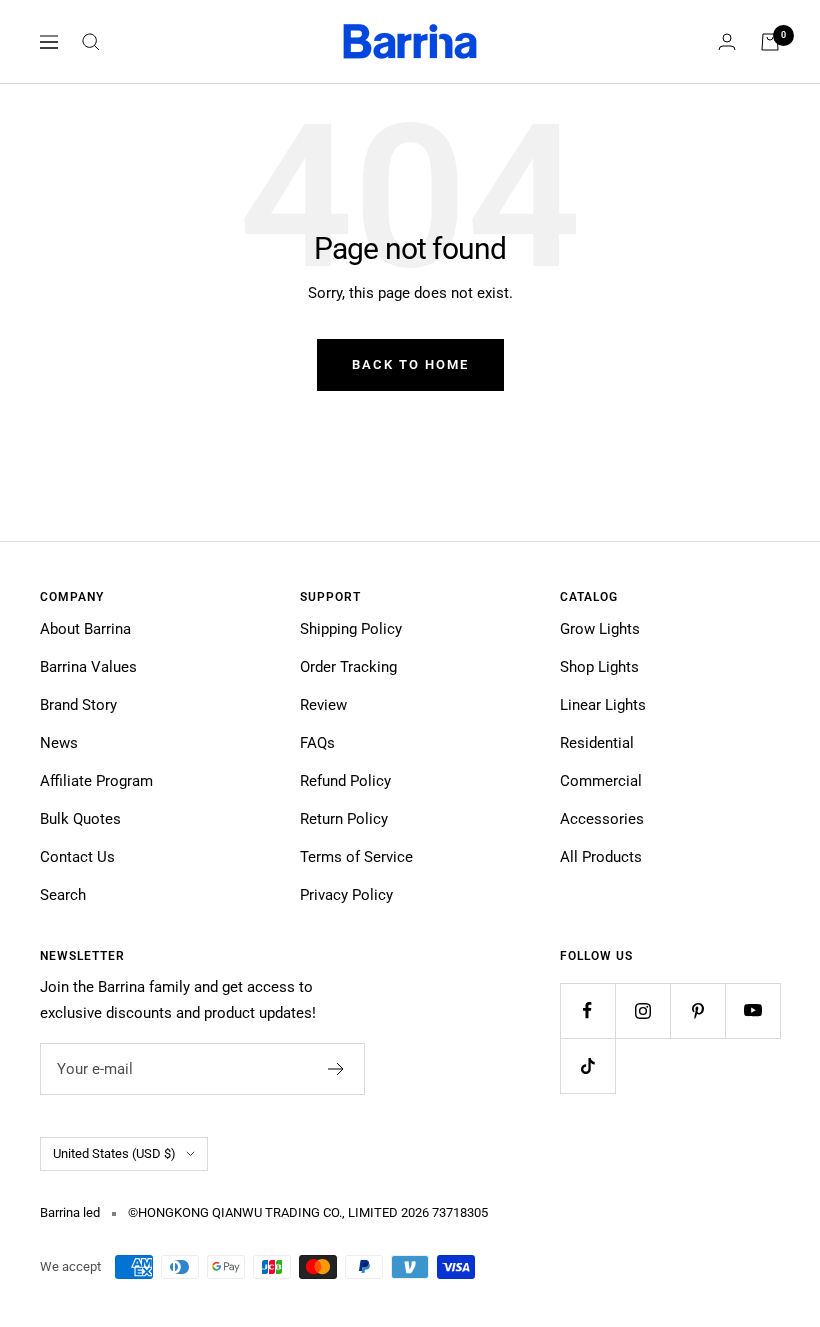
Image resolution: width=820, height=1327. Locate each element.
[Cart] (770, 42)
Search (63, 895)
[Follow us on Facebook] (587, 1010)
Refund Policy (345, 781)
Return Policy (344, 819)
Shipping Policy (351, 629)
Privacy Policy (346, 895)
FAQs (317, 743)
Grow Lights (600, 629)
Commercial (601, 781)
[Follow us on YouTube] (752, 1010)
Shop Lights (599, 667)
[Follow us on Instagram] (642, 1010)
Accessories (602, 819)
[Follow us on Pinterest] (697, 1010)
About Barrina (85, 629)
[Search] (91, 42)
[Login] (727, 41)
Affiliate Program (96, 781)
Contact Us (77, 857)
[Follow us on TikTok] (587, 1065)
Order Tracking (348, 667)
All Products (601, 857)
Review (323, 705)
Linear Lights (603, 705)
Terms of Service (356, 857)
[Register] (336, 1069)
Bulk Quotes (80, 819)
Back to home (410, 364)
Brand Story (78, 705)
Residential (597, 743)
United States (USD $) (114, 1153)
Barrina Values (88, 667)
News (59, 743)
